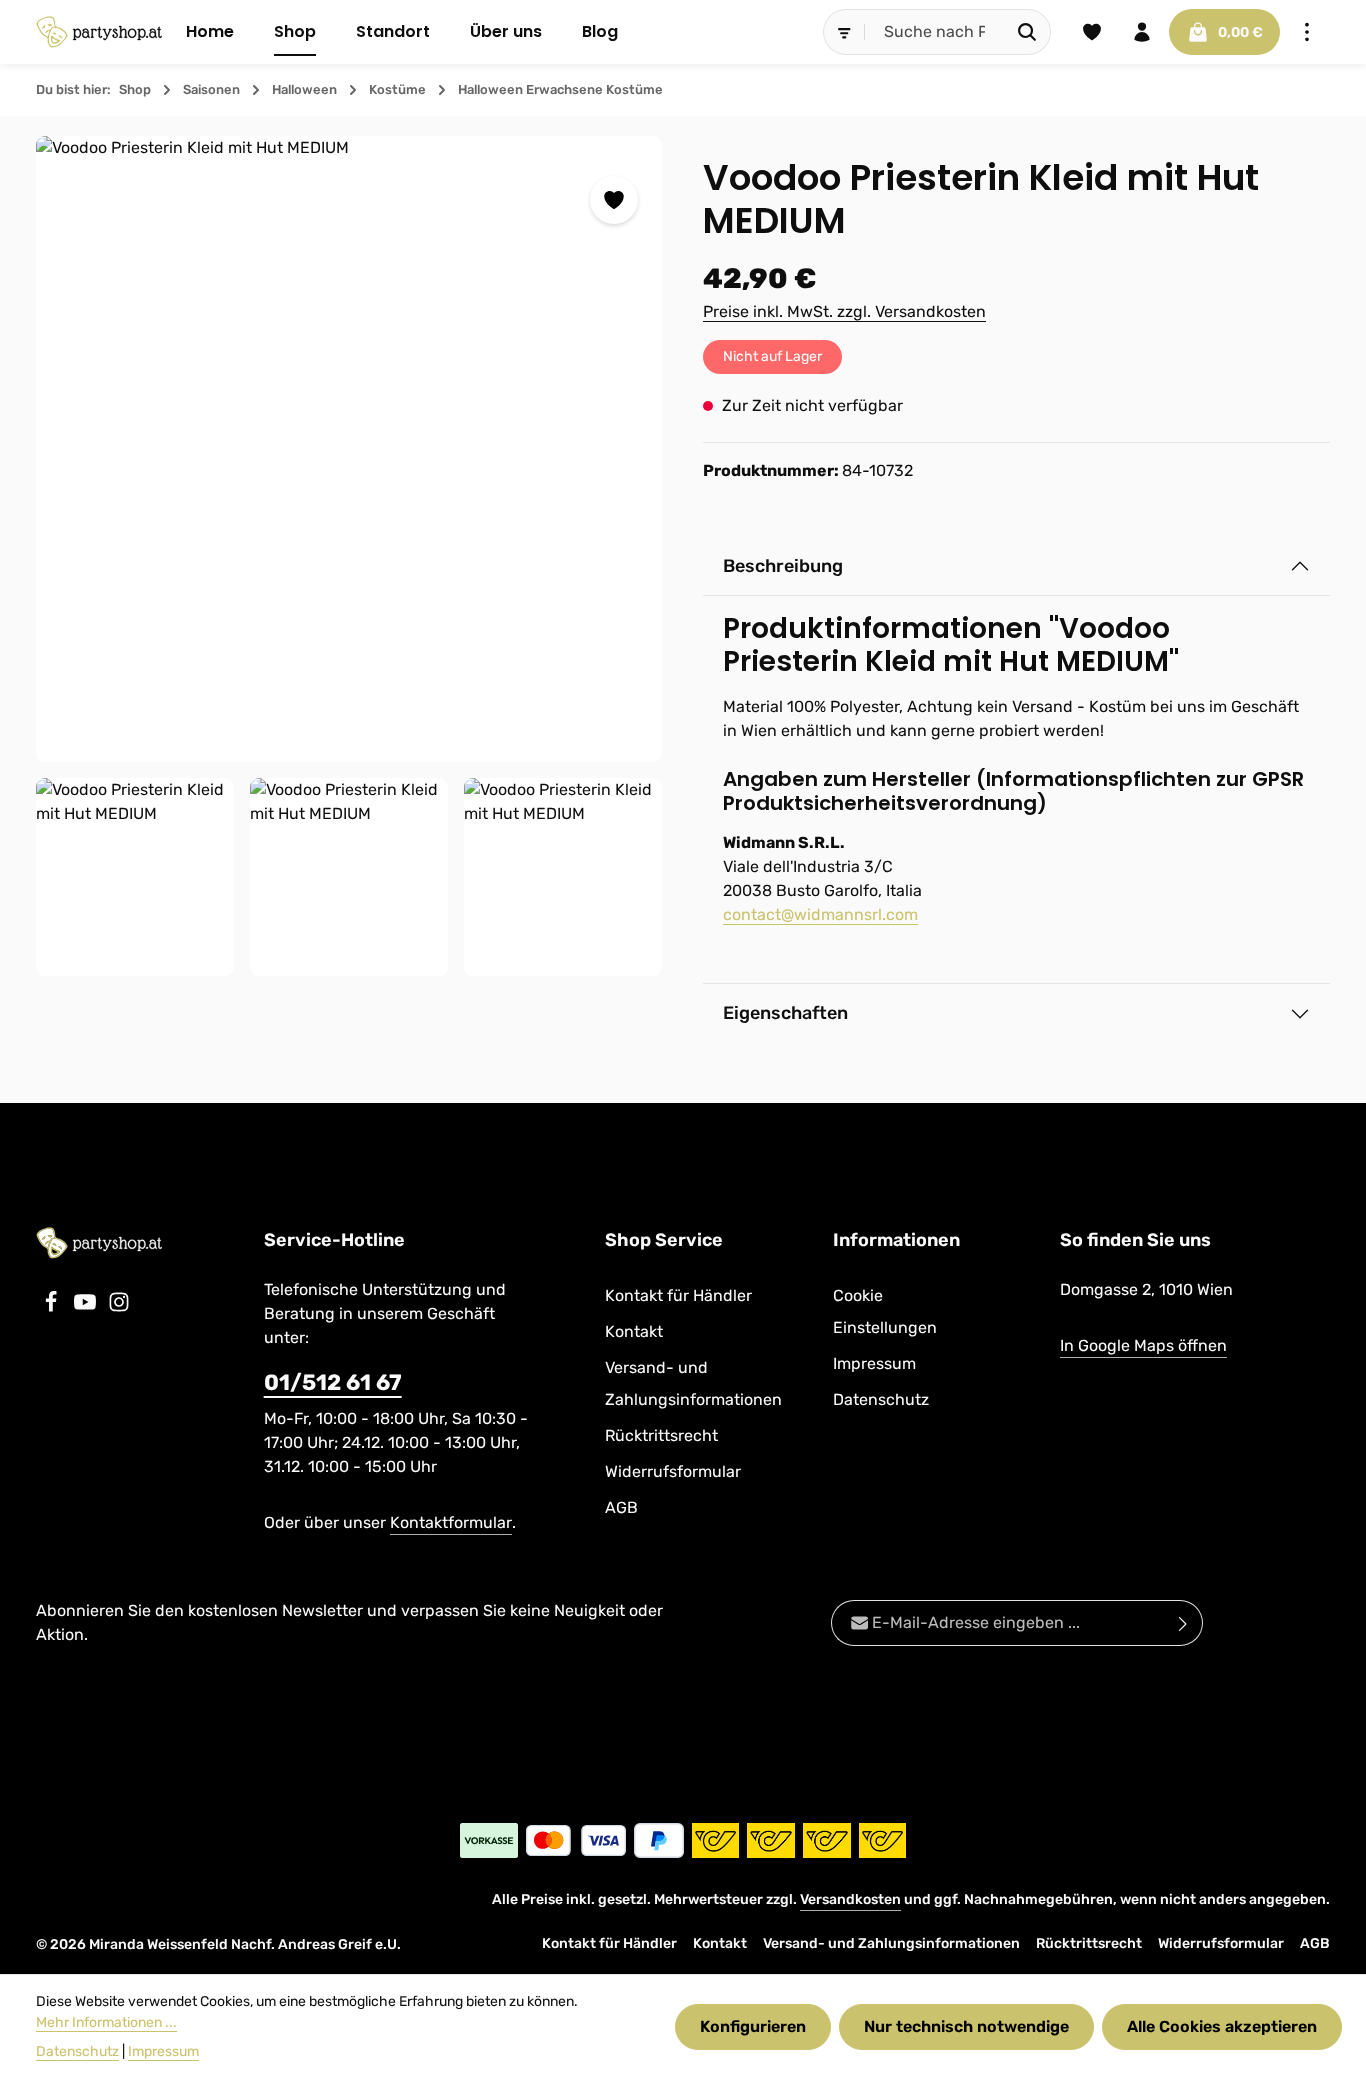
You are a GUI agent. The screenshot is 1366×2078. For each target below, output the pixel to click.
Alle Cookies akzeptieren (1222, 2026)
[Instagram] (119, 1307)
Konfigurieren (753, 2026)
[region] (349, 556)
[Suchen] (1027, 32)
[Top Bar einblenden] (1307, 32)
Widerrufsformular (673, 1471)
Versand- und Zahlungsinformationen (693, 1383)
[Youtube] (87, 1307)
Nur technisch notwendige (966, 2026)
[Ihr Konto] (1142, 32)
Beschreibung (783, 566)
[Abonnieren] (1183, 1623)
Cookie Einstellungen (885, 1311)
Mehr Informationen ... (106, 2022)
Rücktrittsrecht (661, 1435)
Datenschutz (881, 1399)
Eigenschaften (785, 1013)
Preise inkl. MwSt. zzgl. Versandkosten (844, 311)
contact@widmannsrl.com (820, 914)
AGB (621, 1507)
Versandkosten (850, 1899)
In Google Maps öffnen (1143, 1345)
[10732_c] (563, 877)
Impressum (874, 1363)
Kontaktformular (451, 1522)
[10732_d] (349, 449)
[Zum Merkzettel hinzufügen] (614, 200)
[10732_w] (135, 877)
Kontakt (634, 1331)
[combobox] (935, 32)
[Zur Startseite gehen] (99, 32)
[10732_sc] (349, 877)
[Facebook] (53, 1307)
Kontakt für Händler (678, 1295)
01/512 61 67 (333, 1382)
